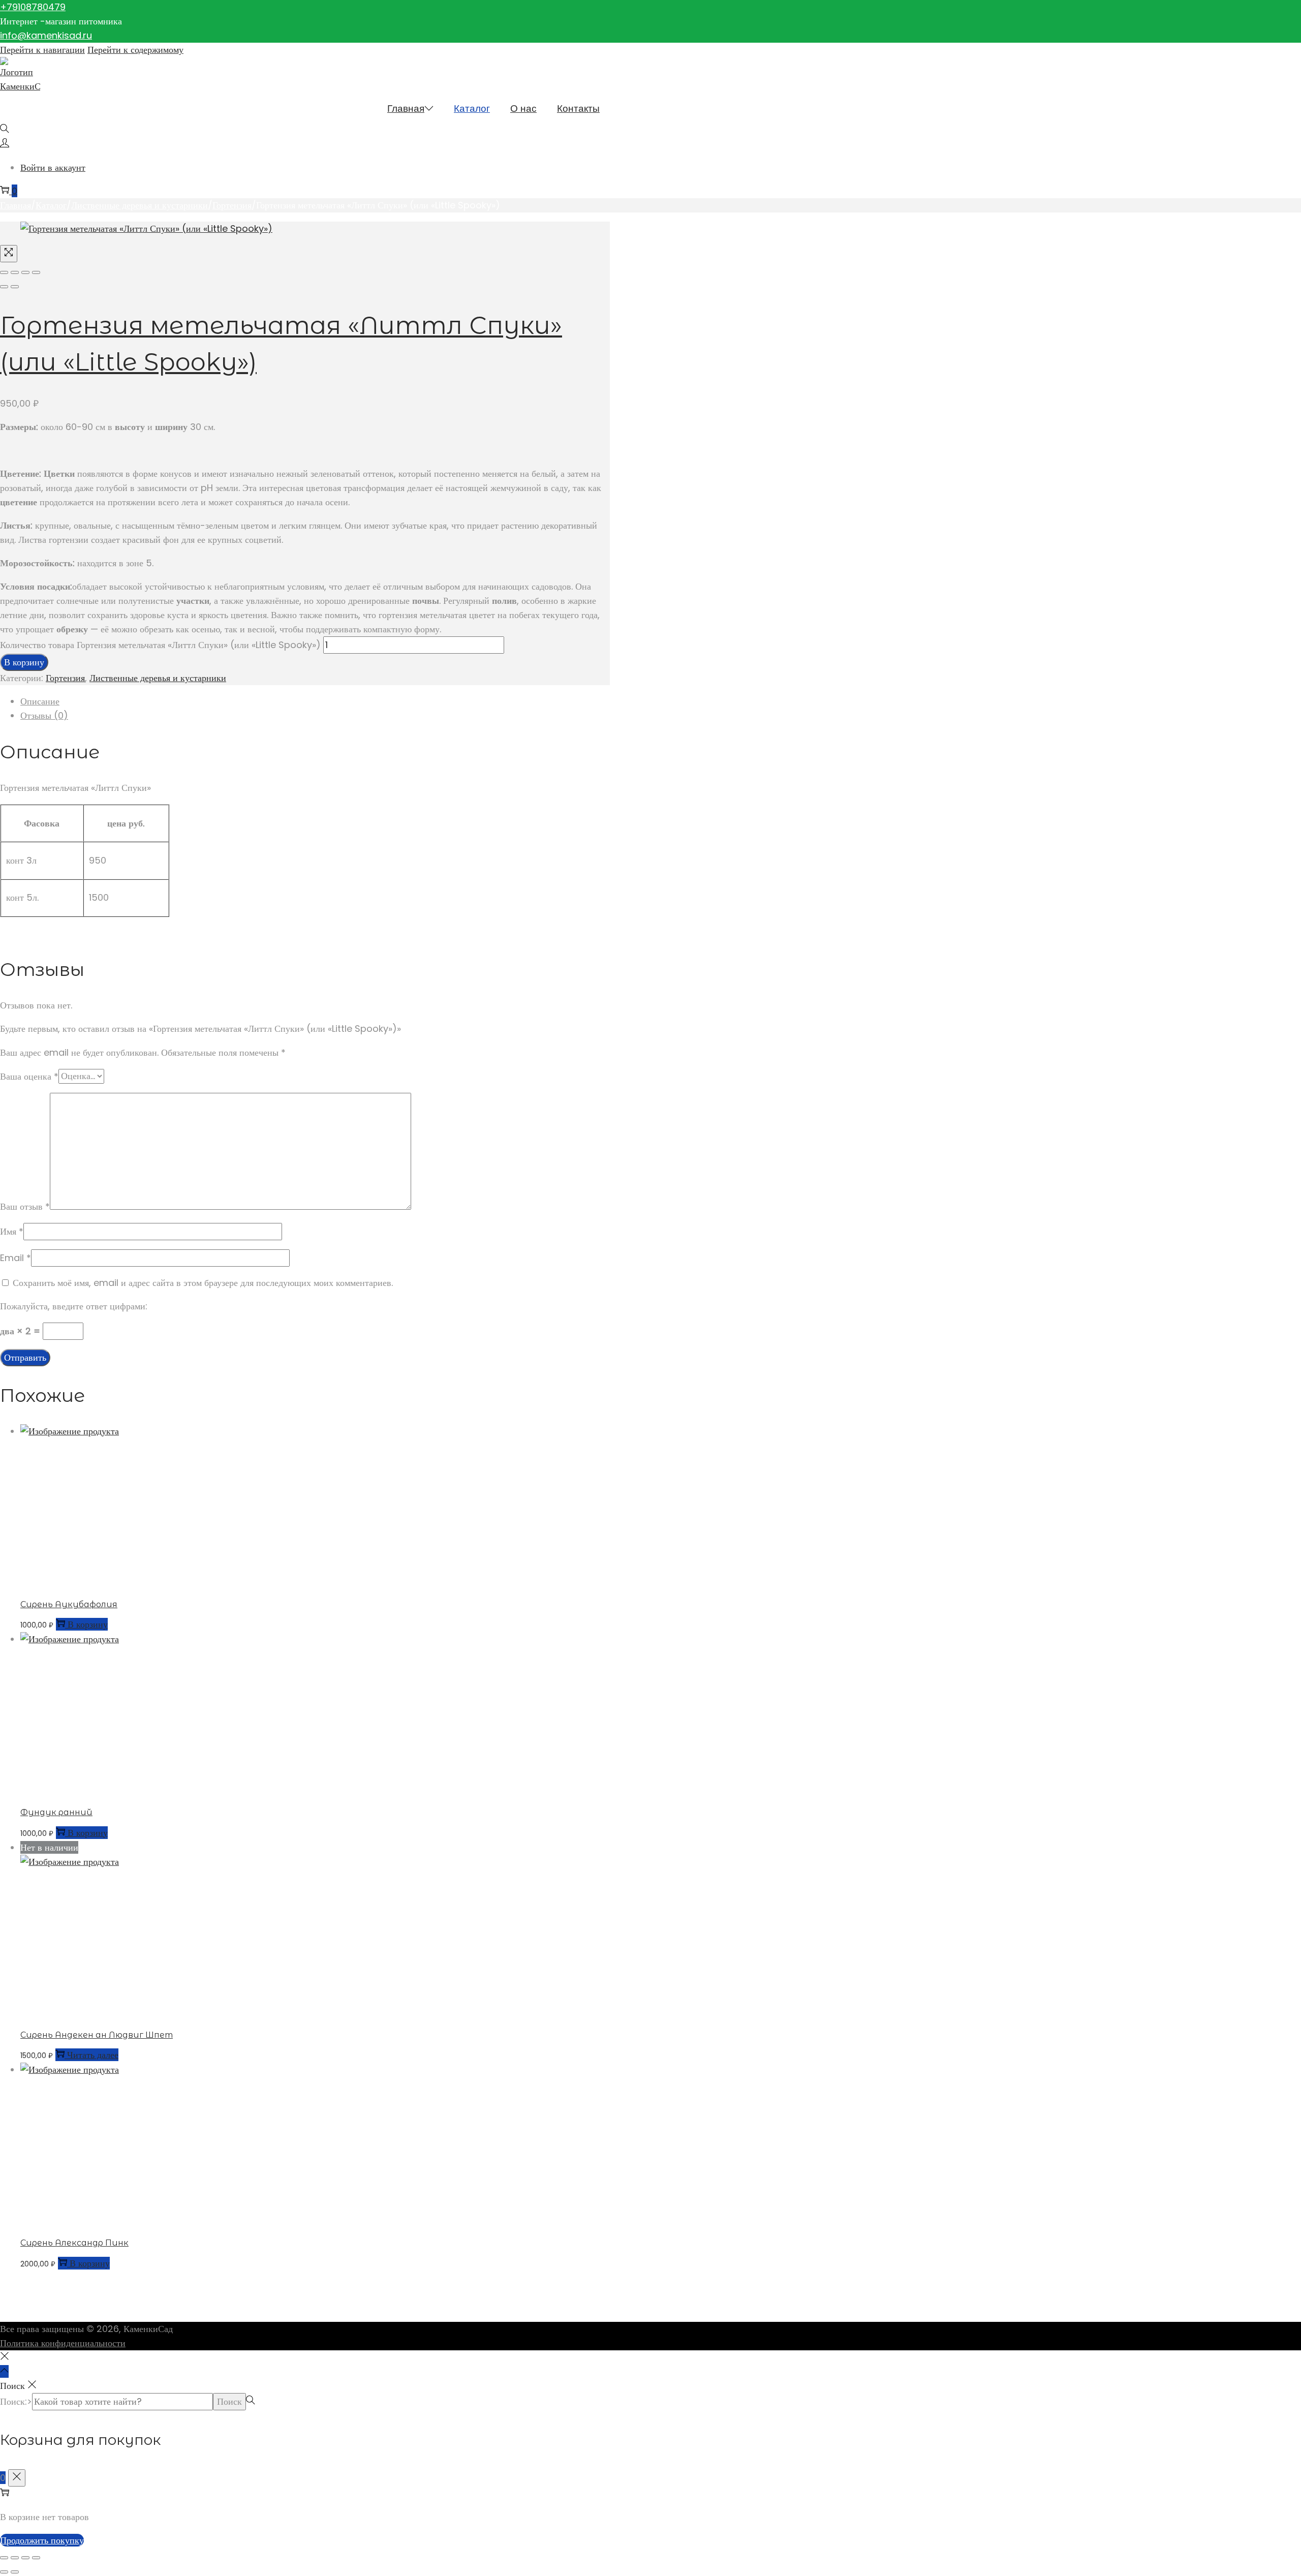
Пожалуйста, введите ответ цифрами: (74, 1306)
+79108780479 (33, 7)
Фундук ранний (56, 1812)
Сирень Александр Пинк (74, 2243)
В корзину (24, 662)
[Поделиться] (25, 2558)
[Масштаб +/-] (4, 2558)
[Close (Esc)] (4, 272)
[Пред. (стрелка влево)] (4, 2572)
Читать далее (93, 2055)
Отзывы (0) (44, 715)
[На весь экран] (15, 2558)
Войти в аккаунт (53, 167)
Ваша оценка (29, 1076)
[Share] (15, 272)
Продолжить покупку (42, 2540)
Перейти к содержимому (135, 50)
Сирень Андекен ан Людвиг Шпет (97, 2035)
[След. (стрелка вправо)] (15, 2572)
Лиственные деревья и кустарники (140, 205)
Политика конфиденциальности (63, 2343)
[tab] (315, 701)
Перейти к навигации (42, 50)
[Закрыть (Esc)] (36, 2558)
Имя (12, 1231)
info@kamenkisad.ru (46, 35)
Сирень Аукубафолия (69, 1604)
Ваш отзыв (25, 1206)
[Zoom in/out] (36, 272)
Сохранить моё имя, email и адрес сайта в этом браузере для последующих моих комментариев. (203, 1283)
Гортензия (232, 205)
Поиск (229, 2401)
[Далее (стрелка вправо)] (15, 287)
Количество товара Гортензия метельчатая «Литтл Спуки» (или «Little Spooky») (160, 645)
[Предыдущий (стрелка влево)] (4, 287)
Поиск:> (16, 2401)
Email (16, 1258)
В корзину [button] (88, 1624)
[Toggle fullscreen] (25, 272)
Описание (40, 701)
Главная (16, 205)
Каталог (51, 205)
